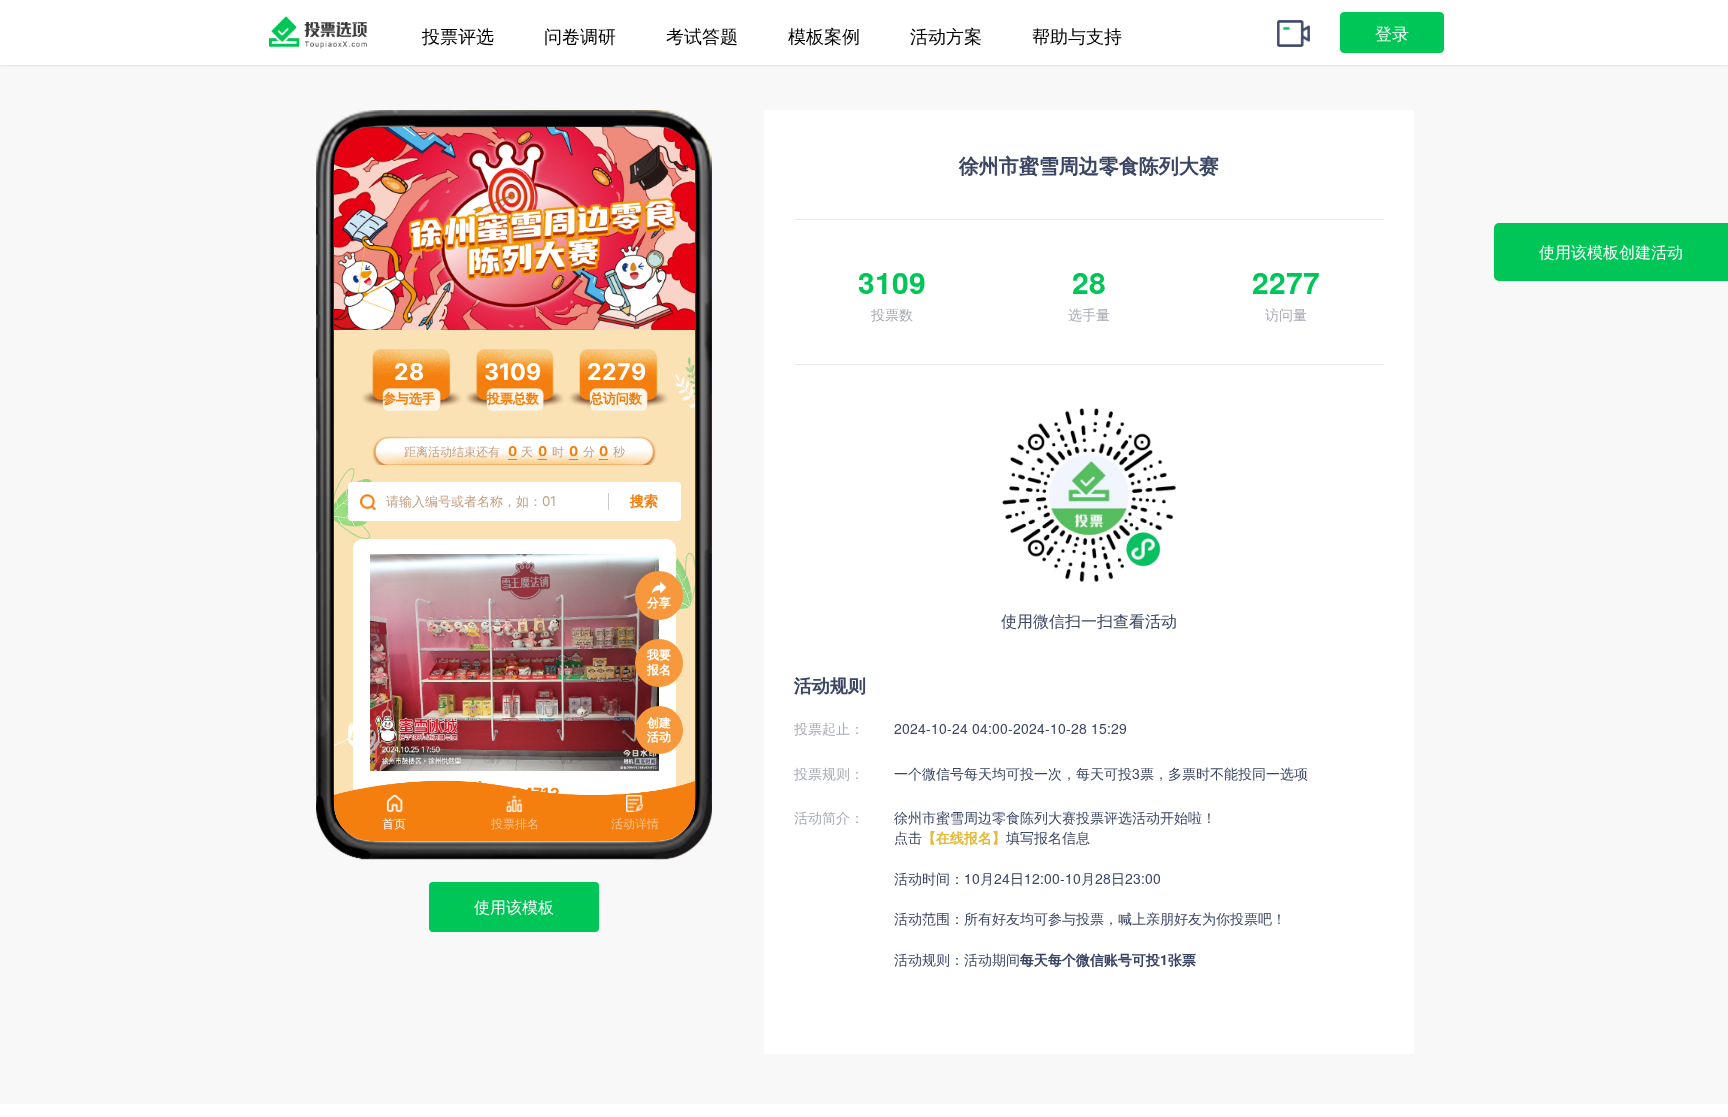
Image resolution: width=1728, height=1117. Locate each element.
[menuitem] (458, 3)
